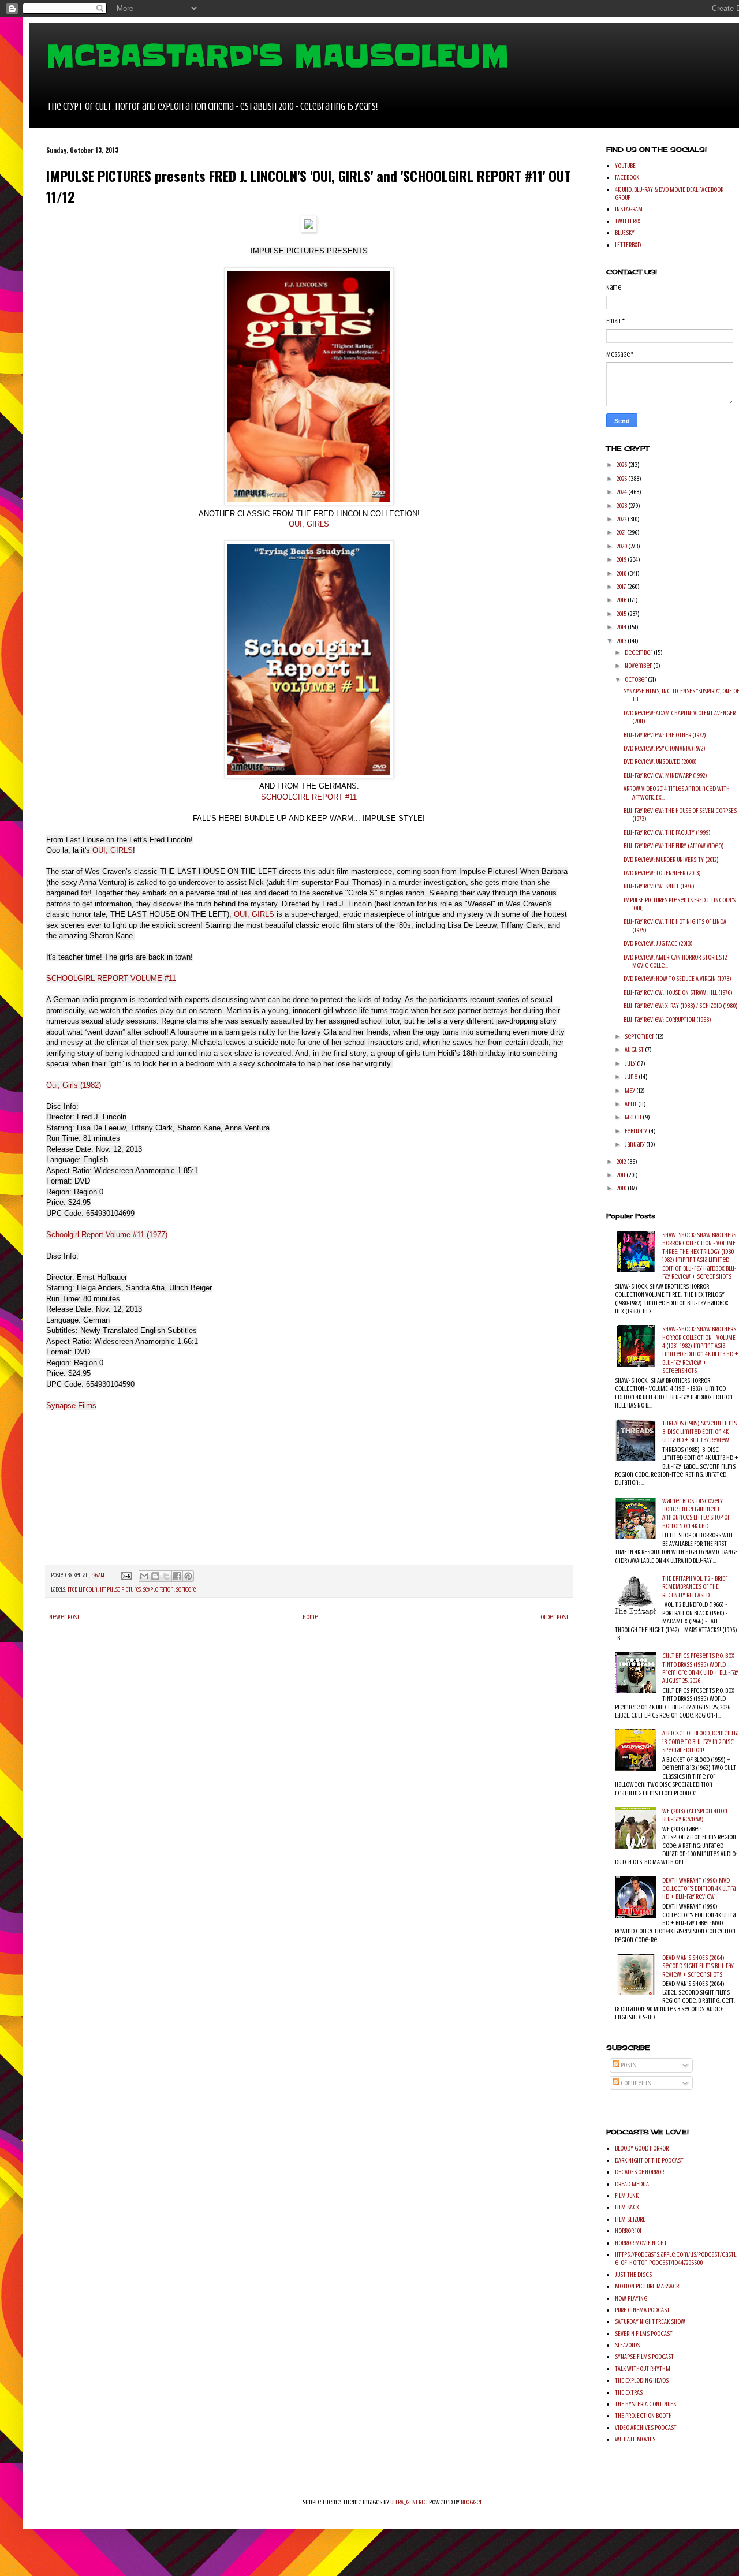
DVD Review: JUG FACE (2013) (658, 943)
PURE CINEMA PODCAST (642, 2310)
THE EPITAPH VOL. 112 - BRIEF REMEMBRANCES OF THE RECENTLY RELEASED (695, 1587)
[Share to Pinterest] (188, 1576)
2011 (622, 1175)
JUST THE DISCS (633, 2275)
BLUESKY (625, 233)
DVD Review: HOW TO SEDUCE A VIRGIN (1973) (678, 979)
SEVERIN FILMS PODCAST (644, 2334)
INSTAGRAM (629, 209)
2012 (622, 1162)
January (635, 1144)
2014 (622, 627)
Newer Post (64, 1617)
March (634, 1117)
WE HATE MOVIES (635, 2439)
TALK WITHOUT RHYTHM (643, 2369)
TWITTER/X (628, 221)
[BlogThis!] (155, 1576)
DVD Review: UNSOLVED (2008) (660, 761)
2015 (622, 614)
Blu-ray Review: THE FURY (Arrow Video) (674, 846)
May (630, 1091)
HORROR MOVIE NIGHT (641, 2243)
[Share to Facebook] (177, 1576)
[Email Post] (126, 1575)
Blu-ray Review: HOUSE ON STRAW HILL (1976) (678, 992)
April (631, 1104)
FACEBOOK (627, 177)
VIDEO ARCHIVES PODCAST (646, 2428)
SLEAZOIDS (627, 2345)
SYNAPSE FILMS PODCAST (644, 2357)
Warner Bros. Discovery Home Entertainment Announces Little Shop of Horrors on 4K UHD (696, 1513)
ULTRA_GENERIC (408, 2502)
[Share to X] (166, 1576)
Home (310, 1617)
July (631, 1063)
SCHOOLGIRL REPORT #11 (309, 797)
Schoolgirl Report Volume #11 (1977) (107, 1235)
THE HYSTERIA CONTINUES (645, 2404)
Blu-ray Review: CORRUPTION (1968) (667, 1020)
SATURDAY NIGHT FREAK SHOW (650, 2321)
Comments (635, 2083)
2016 (622, 600)
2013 (622, 641)
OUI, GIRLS (309, 524)
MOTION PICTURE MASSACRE (648, 2286)
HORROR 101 (628, 2231)
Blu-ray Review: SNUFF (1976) (659, 886)
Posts (628, 2065)
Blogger (471, 2502)
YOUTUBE (625, 166)
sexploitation (158, 1590)
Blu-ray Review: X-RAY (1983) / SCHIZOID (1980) (681, 1006)
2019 (622, 559)
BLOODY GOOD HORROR (642, 2148)
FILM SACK (627, 2207)
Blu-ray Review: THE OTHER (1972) (665, 735)
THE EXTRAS (629, 2392)
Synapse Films (71, 1405)
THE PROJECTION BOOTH (643, 2416)
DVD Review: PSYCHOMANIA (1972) (665, 748)
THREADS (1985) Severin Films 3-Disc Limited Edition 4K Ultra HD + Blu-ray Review (699, 1431)
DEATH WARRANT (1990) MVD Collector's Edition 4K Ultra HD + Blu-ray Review (699, 1889)
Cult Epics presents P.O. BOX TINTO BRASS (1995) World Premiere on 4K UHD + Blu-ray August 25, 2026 (700, 1668)
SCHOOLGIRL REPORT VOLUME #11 (111, 978)
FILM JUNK (627, 2196)
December (639, 652)
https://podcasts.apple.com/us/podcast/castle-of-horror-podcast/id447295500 (675, 2258)
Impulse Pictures (120, 1590)
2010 (622, 1188)
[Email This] (144, 1576)
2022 (622, 519)
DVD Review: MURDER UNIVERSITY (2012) (671, 860)
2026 (622, 465)
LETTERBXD (628, 245)
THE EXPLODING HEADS (642, 2380)
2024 (622, 492)
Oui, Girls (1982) (74, 1085)
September (640, 1036)
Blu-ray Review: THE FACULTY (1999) (667, 832)
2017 (622, 587)
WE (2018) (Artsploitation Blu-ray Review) (695, 1815)
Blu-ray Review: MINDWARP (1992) (665, 775)
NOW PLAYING (631, 2298)
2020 (622, 546)
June (632, 1077)
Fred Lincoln (83, 1590)
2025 (622, 479)
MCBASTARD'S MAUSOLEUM (278, 56)
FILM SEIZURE (630, 2219)
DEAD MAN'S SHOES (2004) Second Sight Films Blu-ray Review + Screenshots (698, 1966)
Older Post (555, 1617)
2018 (622, 573)
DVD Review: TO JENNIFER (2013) (662, 873)
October (636, 680)
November (639, 666)
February (637, 1131)
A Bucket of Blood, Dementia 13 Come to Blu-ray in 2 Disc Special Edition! (700, 1741)
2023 (622, 506)
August (635, 1050)
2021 (622, 532)
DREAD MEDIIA (632, 2184)
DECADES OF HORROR (639, 2172)
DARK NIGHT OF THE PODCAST (649, 2160)
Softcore (186, 1590)
